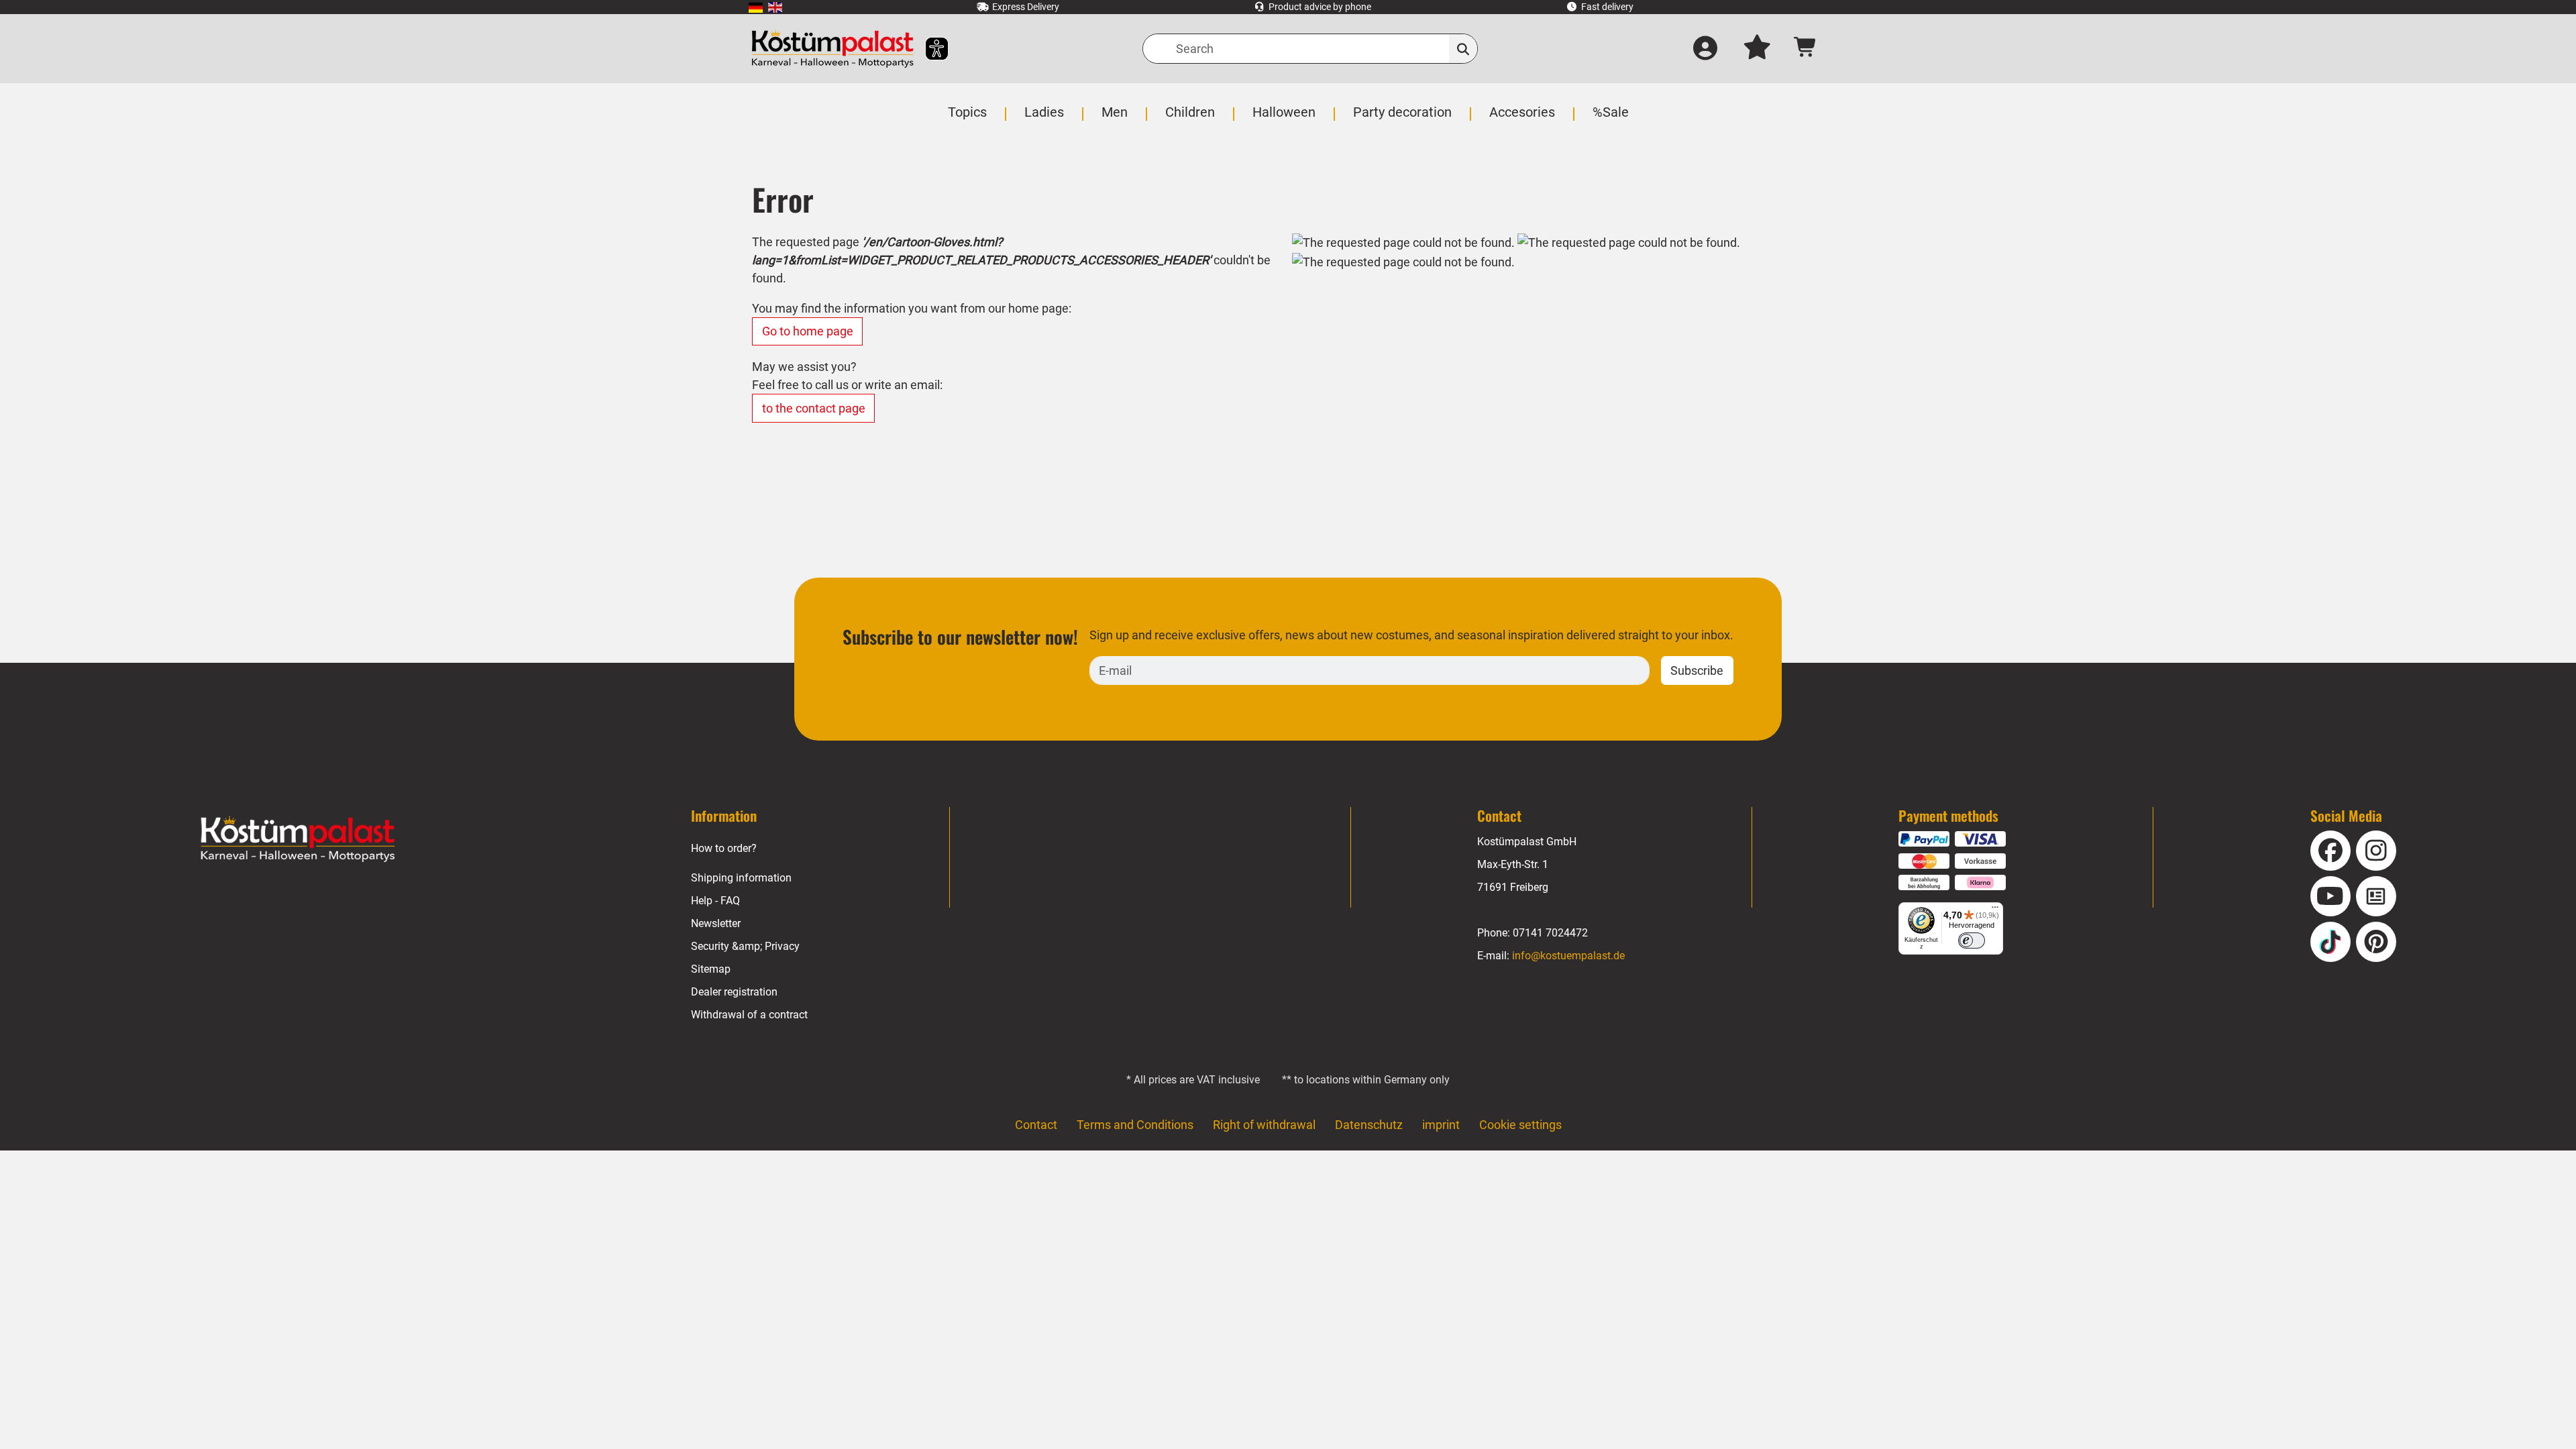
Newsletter (716, 923)
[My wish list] (1757, 49)
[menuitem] (756, 7)
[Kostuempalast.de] (833, 49)
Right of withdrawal (1264, 1125)
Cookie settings (1520, 1125)
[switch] (1972, 941)
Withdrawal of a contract (749, 1015)
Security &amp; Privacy (745, 946)
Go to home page (808, 331)
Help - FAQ (715, 901)
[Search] (1463, 49)
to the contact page (814, 408)
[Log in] (1705, 49)
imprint (1441, 1125)
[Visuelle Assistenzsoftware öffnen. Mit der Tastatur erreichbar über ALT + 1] (928, 49)
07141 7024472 (1550, 933)
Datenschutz (1369, 1125)
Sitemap (711, 969)
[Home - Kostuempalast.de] (298, 839)
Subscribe (1697, 670)
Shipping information (741, 878)
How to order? (724, 848)
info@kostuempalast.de (1568, 956)
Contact (1036, 1125)
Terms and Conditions (1135, 1125)
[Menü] (1995, 910)
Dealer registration (734, 992)
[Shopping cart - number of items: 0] (1806, 49)
